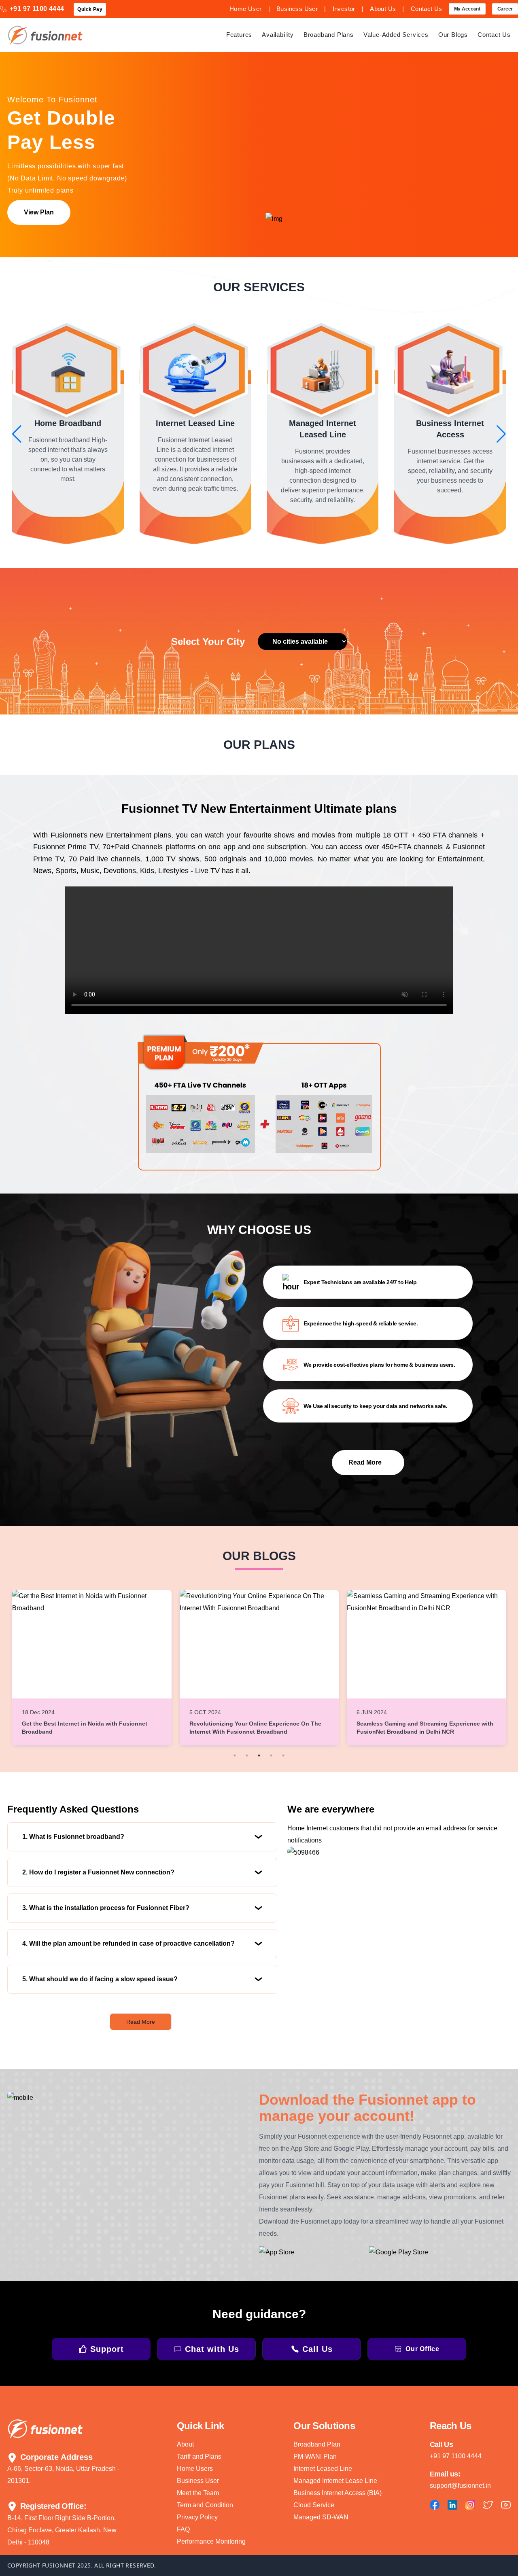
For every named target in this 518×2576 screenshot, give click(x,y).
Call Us (317, 2349)
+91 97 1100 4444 (37, 9)
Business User (297, 9)
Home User (246, 9)
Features (239, 35)
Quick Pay (90, 9)
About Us (383, 9)
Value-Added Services (396, 35)
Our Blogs (453, 35)
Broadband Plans (329, 35)
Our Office (422, 2349)
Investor (344, 9)
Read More (141, 2022)
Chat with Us (212, 2349)
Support (107, 2349)
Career (505, 9)
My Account (467, 9)
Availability (278, 35)
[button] (17, 434)
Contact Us (427, 9)
